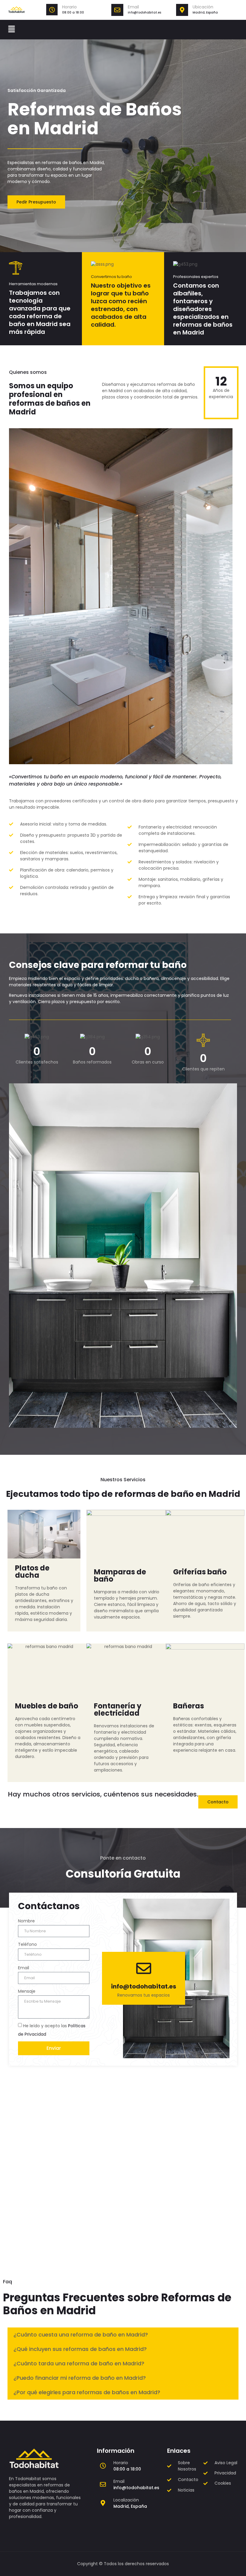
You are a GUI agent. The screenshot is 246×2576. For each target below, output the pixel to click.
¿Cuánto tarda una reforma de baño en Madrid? (79, 2363)
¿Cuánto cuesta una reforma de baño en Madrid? (81, 2335)
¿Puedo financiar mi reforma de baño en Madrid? (80, 2378)
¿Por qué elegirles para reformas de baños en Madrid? (87, 2392)
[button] (11, 29)
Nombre (26, 1921)
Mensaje (27, 1991)
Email (133, 7)
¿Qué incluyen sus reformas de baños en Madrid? (80, 2349)
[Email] (117, 10)
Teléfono (27, 1944)
